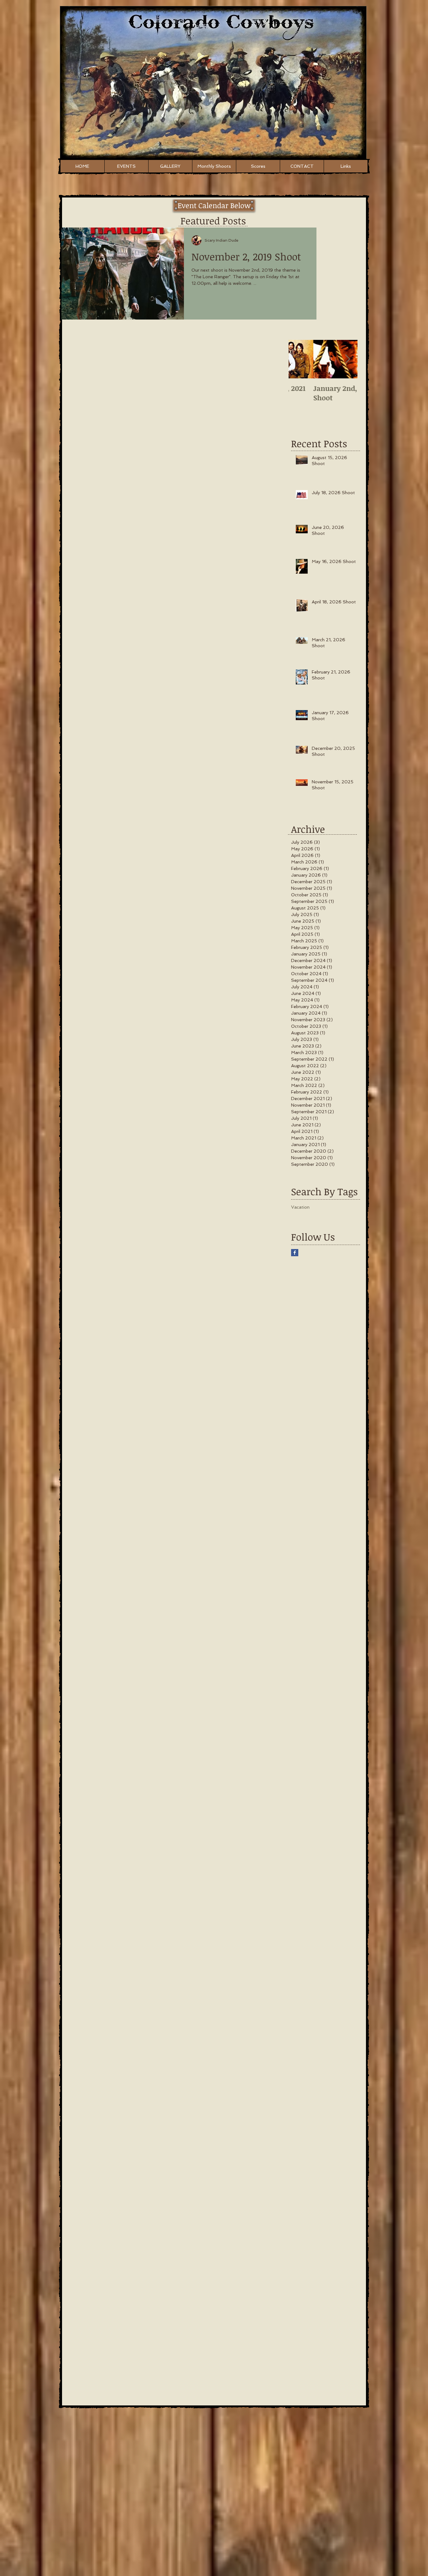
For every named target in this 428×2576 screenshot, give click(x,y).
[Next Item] (347, 359)
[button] (214, 205)
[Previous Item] (299, 359)
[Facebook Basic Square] (295, 1253)
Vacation (300, 1207)
